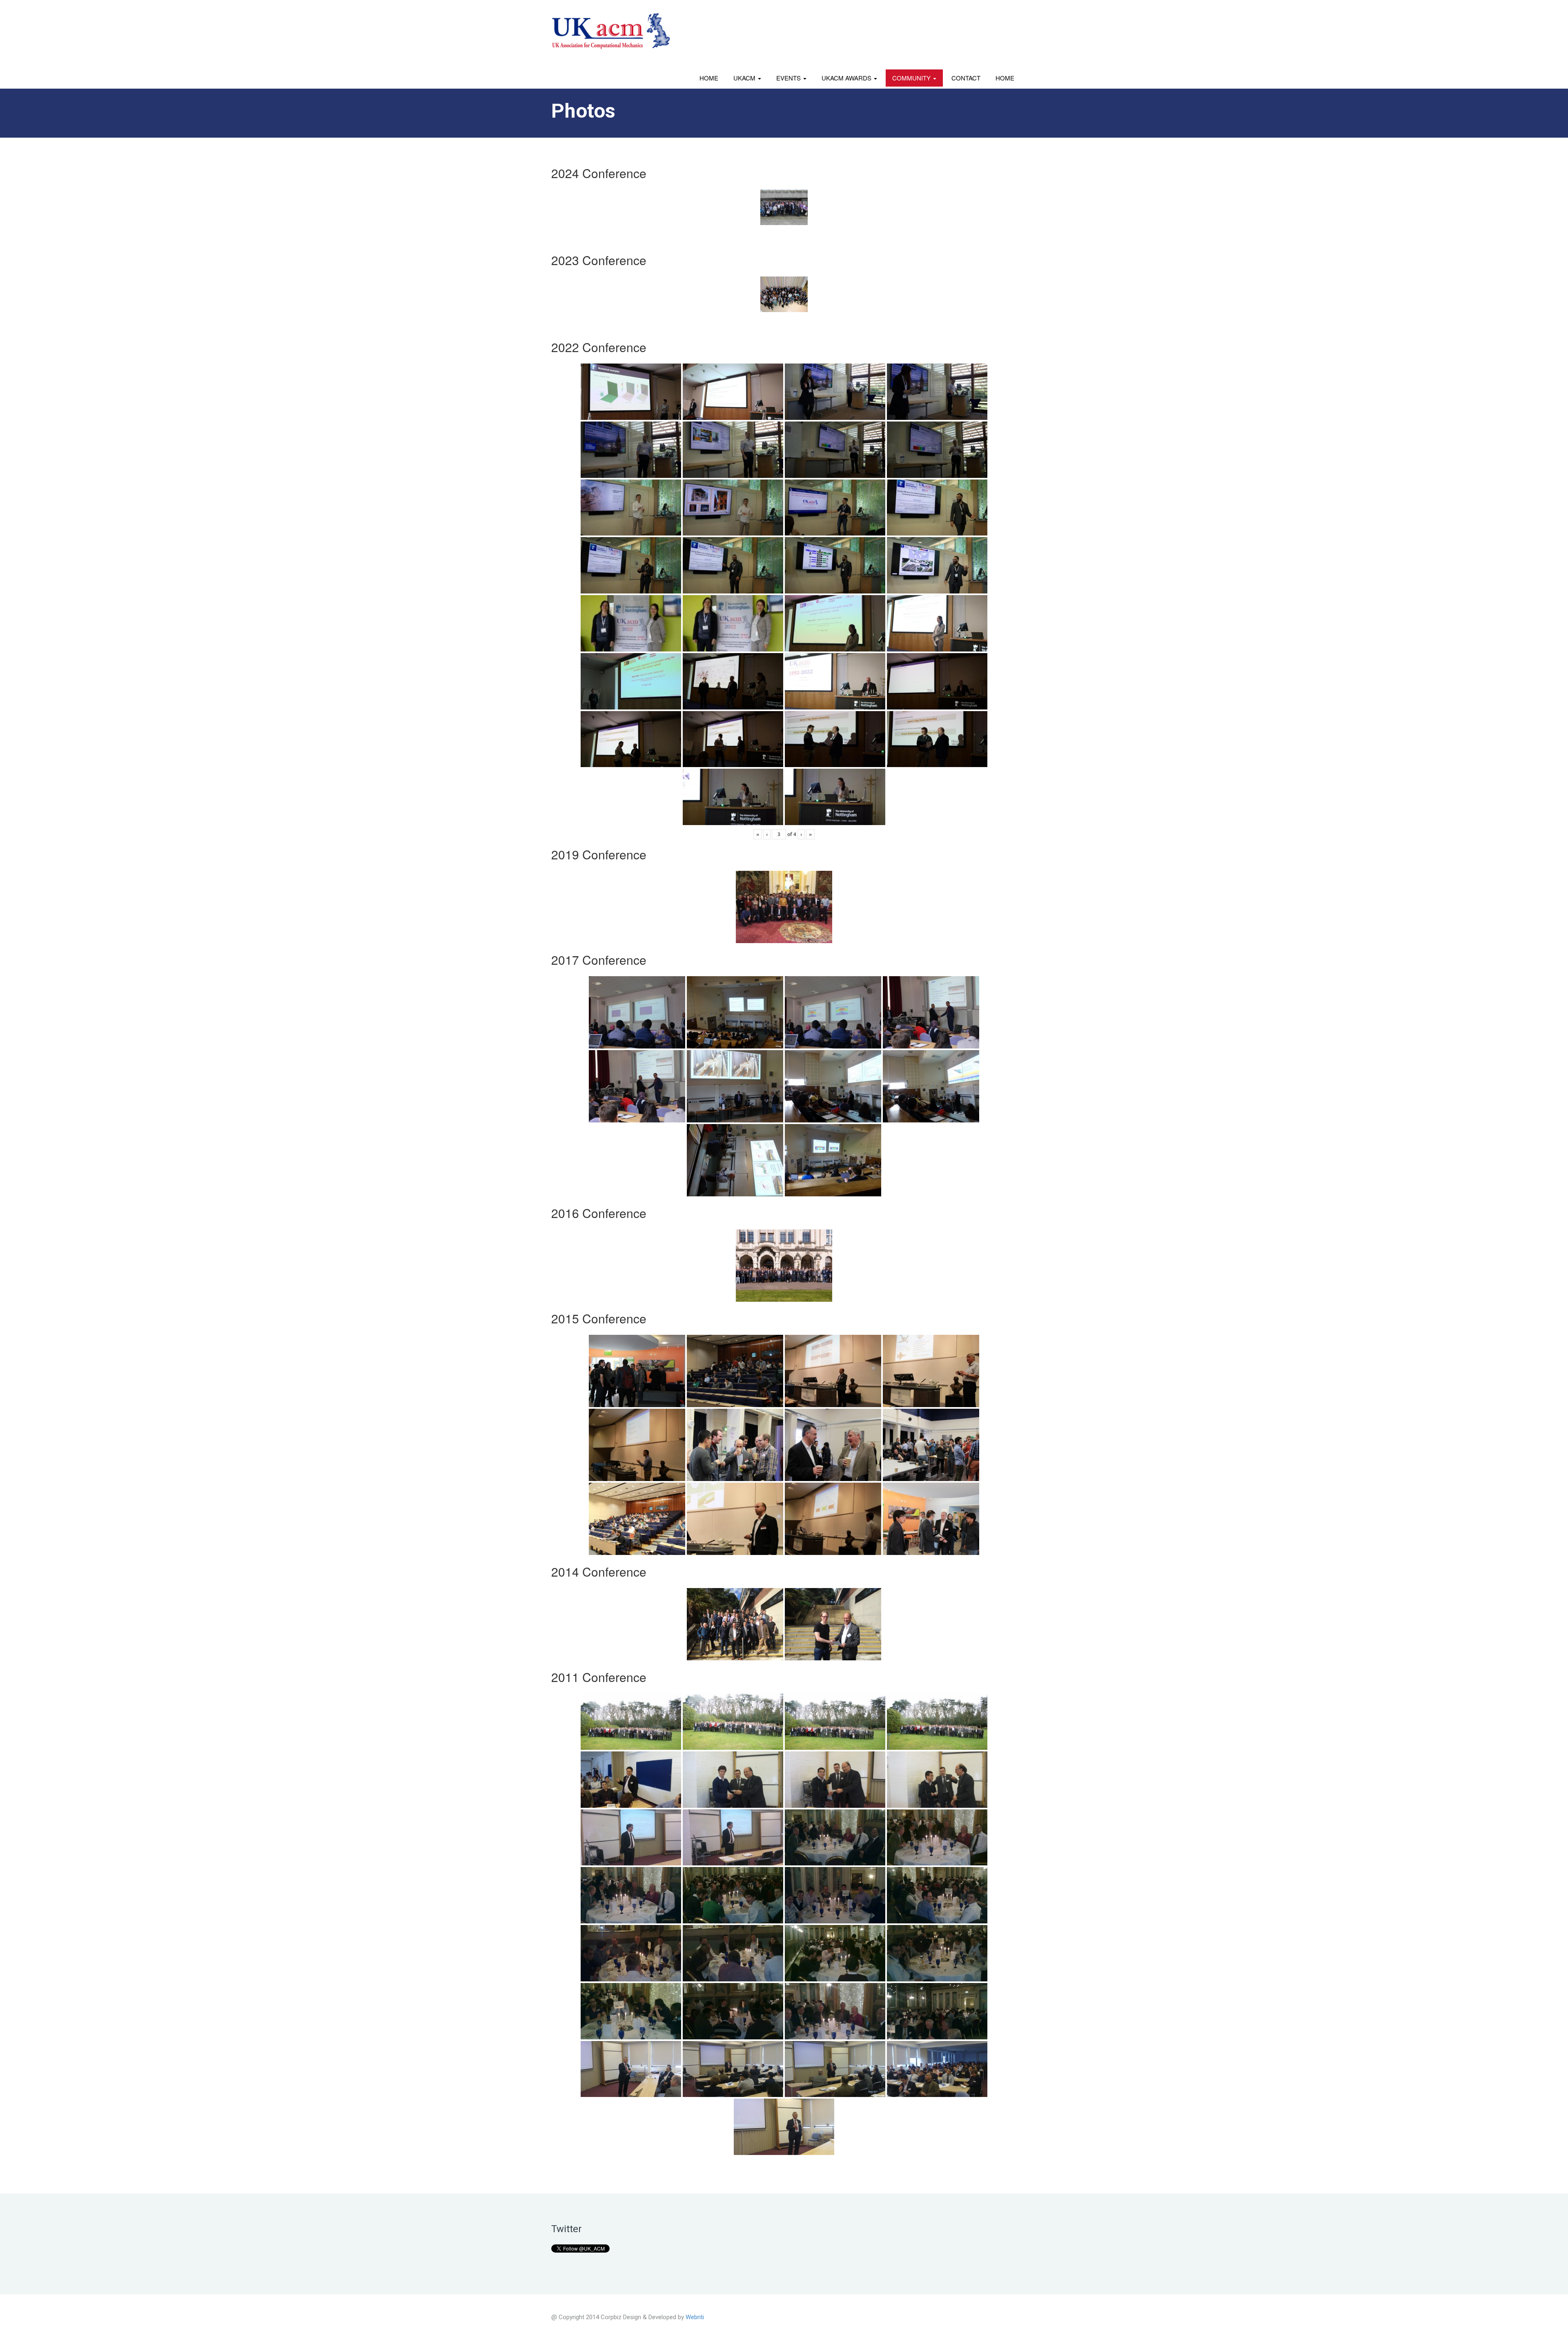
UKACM (745, 78)
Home (709, 78)
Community (912, 78)
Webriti (695, 2317)
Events (789, 78)
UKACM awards (847, 78)
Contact (966, 78)
